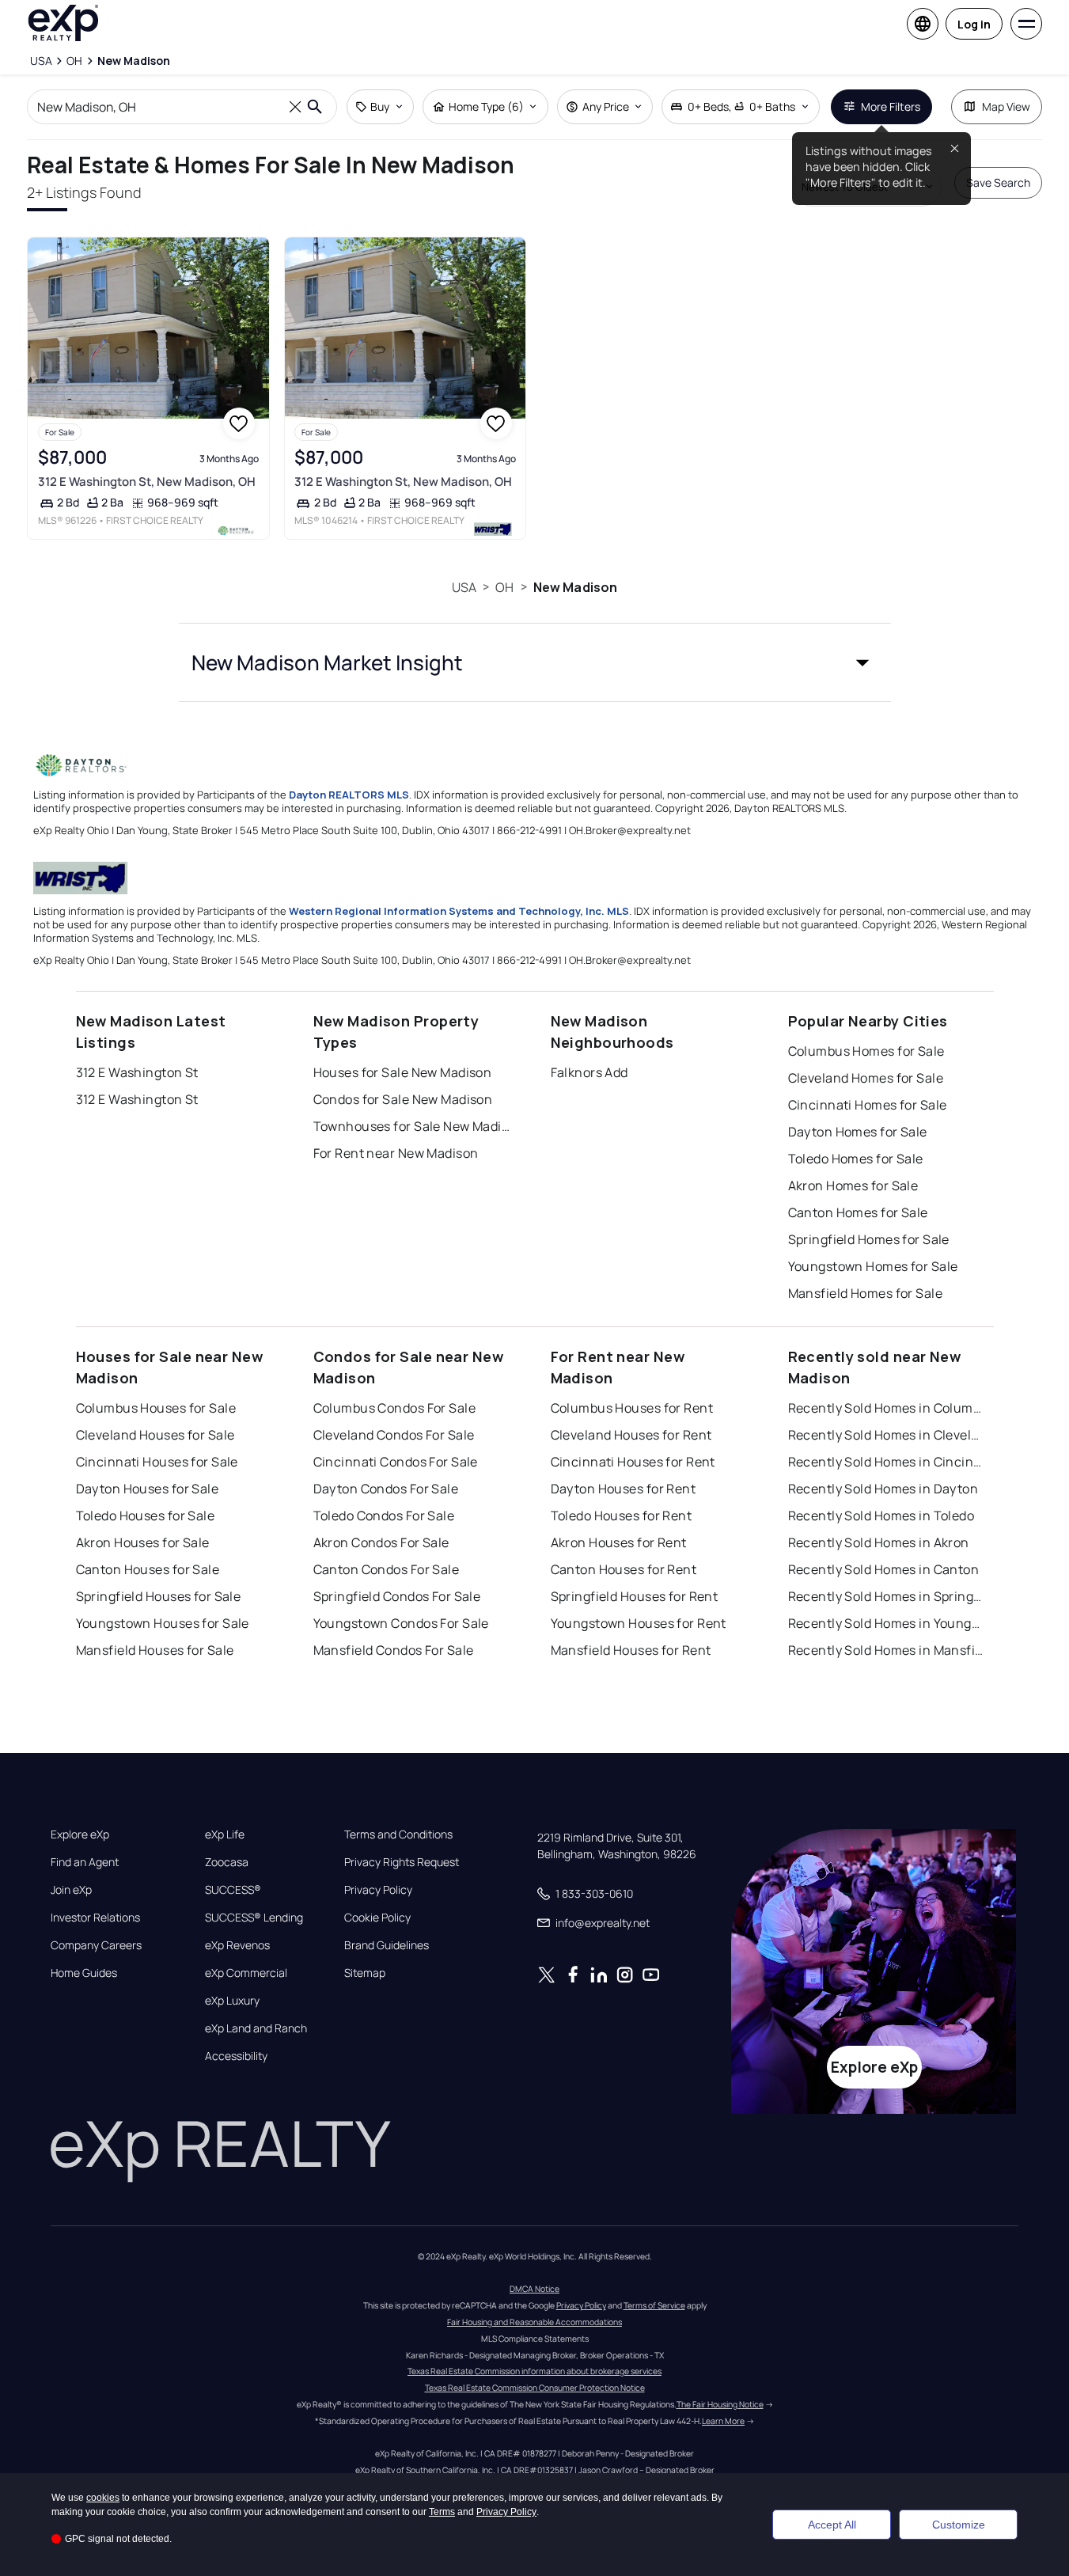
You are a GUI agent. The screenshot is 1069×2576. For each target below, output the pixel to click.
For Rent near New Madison (396, 1153)
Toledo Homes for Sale (856, 1159)
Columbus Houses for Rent (632, 1408)
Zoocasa (227, 1862)
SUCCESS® (233, 1890)
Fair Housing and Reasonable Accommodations (534, 2322)
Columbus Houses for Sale (156, 1408)
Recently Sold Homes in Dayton (883, 1489)
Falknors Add (589, 1072)
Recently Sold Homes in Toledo (881, 1516)
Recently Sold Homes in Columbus (887, 1408)
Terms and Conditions (398, 1834)
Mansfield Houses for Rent (631, 1650)
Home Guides (84, 1973)
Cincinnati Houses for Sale (157, 1462)
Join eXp (71, 1890)
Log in (974, 24)
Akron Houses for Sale (143, 1542)
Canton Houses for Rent (624, 1569)
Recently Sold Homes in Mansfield (887, 1650)
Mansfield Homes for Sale (866, 1293)
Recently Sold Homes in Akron (879, 1542)
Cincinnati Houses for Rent (633, 1462)
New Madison (576, 587)
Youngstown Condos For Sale (401, 1623)
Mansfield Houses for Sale (155, 1650)
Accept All (832, 2525)
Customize (959, 2525)
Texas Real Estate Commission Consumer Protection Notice (535, 2388)
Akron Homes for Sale (853, 1186)
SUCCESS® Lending (254, 1918)
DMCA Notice (534, 2289)
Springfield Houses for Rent (635, 1596)
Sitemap (365, 1973)
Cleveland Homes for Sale (866, 1078)
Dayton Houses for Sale (148, 1489)
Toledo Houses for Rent (622, 1516)
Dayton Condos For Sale (386, 1489)
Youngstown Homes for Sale (873, 1266)
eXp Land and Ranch (256, 2028)
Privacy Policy (378, 1890)
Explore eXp (80, 1834)
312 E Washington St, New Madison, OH (147, 482)
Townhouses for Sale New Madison (412, 1126)
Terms (442, 2512)
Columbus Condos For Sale (395, 1408)
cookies (103, 2498)
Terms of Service (654, 2305)
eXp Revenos (237, 1945)
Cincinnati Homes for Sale (868, 1105)
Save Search (998, 182)
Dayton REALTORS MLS (349, 795)
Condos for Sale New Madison (403, 1099)
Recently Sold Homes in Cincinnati (887, 1462)
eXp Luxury (232, 2001)
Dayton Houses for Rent (624, 1489)
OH (504, 587)
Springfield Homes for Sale (869, 1239)
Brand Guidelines (387, 1945)
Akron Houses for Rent (619, 1542)
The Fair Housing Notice (720, 2404)
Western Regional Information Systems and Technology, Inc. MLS (459, 911)
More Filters (891, 106)
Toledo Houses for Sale (146, 1516)
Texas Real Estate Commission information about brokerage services (534, 2371)
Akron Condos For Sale (381, 1542)
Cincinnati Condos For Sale (396, 1462)
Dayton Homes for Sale (858, 1132)
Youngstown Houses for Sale (163, 1623)
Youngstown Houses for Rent (639, 1623)
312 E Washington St (137, 1072)
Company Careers (96, 1945)
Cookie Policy (377, 1918)
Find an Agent (85, 1862)
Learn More (723, 2421)
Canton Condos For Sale (387, 1569)
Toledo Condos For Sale (384, 1516)
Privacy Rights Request (402, 1862)
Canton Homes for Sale (858, 1212)
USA (464, 587)
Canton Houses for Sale (148, 1569)
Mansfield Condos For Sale (394, 1650)
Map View (1006, 106)
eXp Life (225, 1834)
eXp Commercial (246, 1973)
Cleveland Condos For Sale (394, 1435)
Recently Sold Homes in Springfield (887, 1596)
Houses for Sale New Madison (403, 1072)
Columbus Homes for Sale (866, 1051)
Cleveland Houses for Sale (155, 1435)
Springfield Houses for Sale (159, 1596)
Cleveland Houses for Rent (631, 1435)
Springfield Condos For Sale (397, 1596)
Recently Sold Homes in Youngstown (887, 1623)
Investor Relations (95, 1918)
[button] (535, 662)
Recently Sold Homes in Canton (884, 1569)
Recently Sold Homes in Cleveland (887, 1435)
